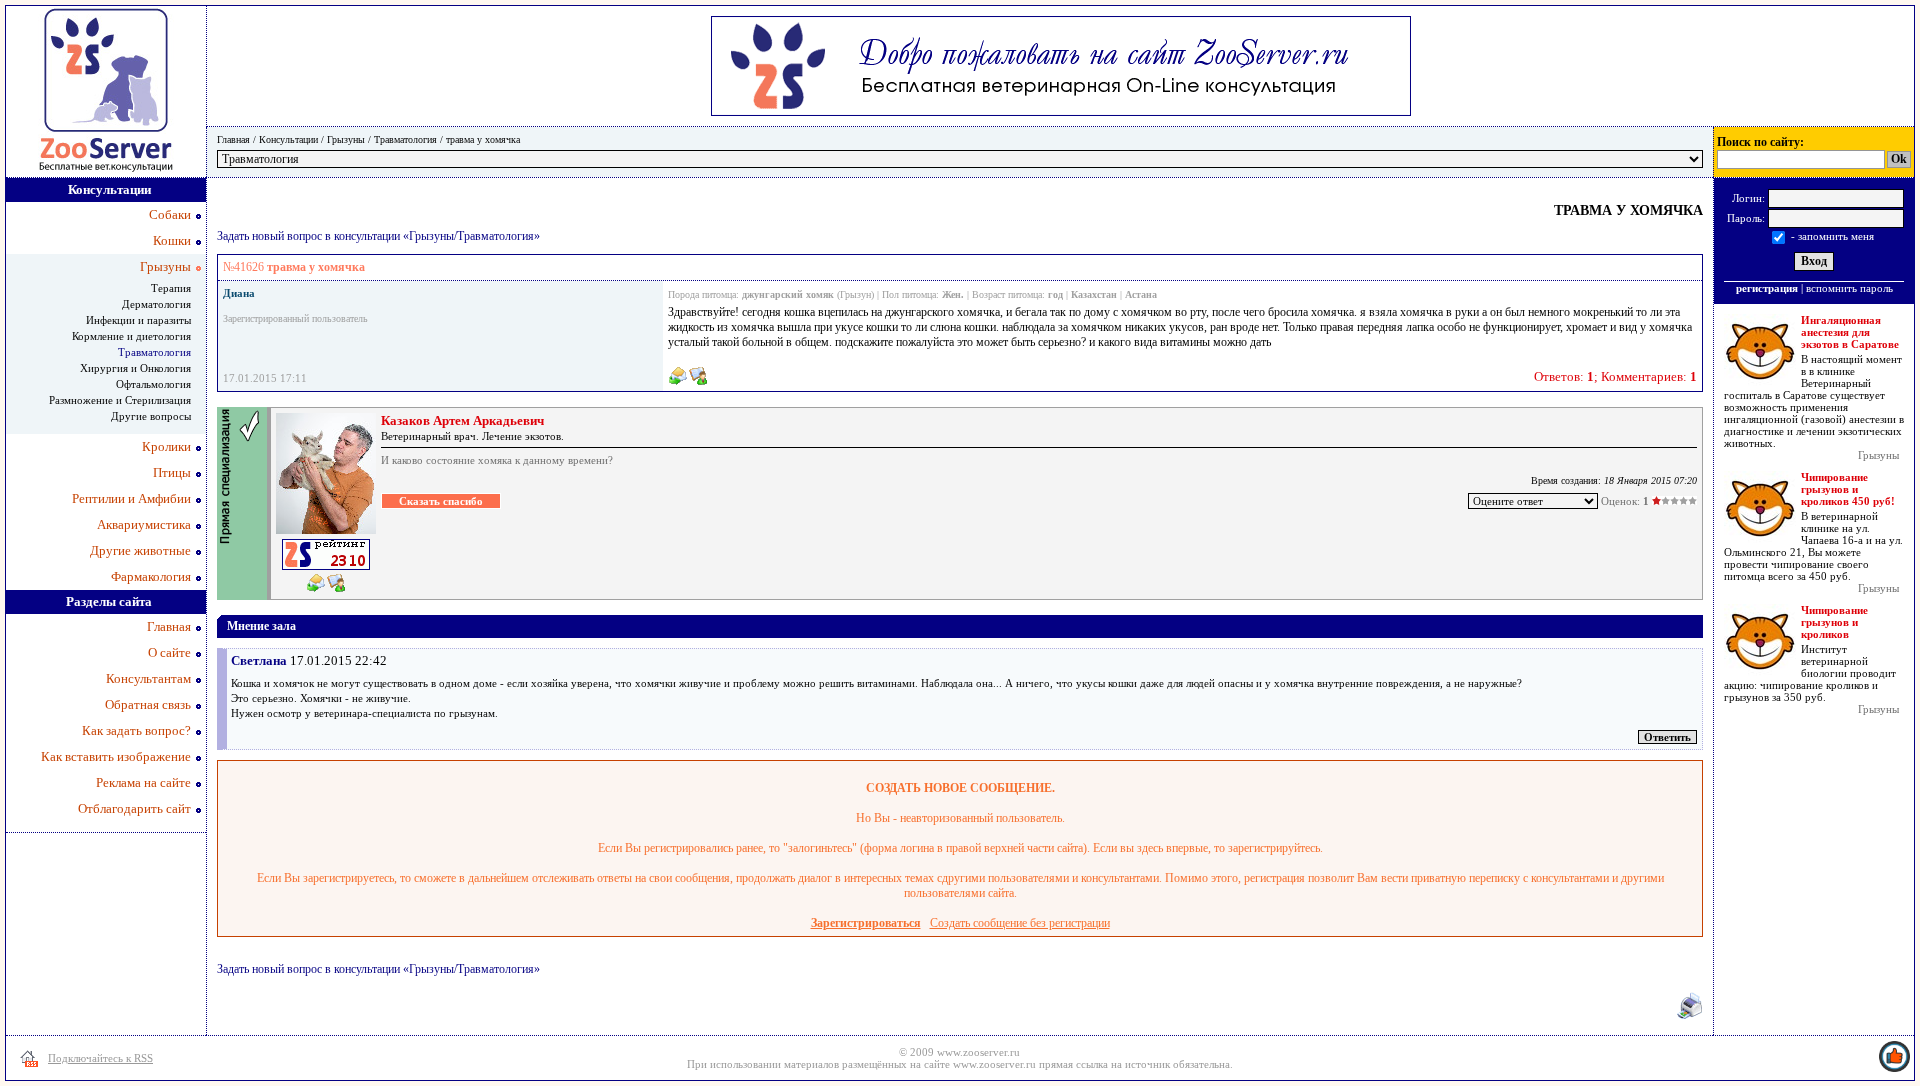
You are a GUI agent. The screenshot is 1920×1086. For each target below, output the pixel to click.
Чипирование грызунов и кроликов (1834, 622)
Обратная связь (148, 704)
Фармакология (151, 576)
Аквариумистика (144, 524)
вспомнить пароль (1849, 288)
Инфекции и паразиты (138, 320)
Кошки (172, 240)
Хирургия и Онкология (135, 368)
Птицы (172, 472)
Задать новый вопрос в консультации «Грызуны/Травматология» (378, 236)
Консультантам (148, 678)
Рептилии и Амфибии (131, 498)
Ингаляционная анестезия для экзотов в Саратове (1850, 332)
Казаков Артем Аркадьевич (462, 420)
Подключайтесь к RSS (100, 1058)
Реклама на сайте (143, 782)
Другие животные (140, 550)
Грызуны (346, 139)
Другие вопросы (151, 416)
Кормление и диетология (131, 336)
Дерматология (156, 304)
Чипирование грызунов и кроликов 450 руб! (1848, 489)
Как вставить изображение (116, 756)
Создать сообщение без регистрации (1020, 923)
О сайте (169, 652)
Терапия (171, 288)
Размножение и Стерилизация (120, 400)
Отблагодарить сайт (134, 808)
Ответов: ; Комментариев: (1615, 376)
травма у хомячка (483, 139)
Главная (233, 139)
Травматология (405, 139)
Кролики (166, 446)
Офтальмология (153, 384)
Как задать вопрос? (136, 730)
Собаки (170, 214)
